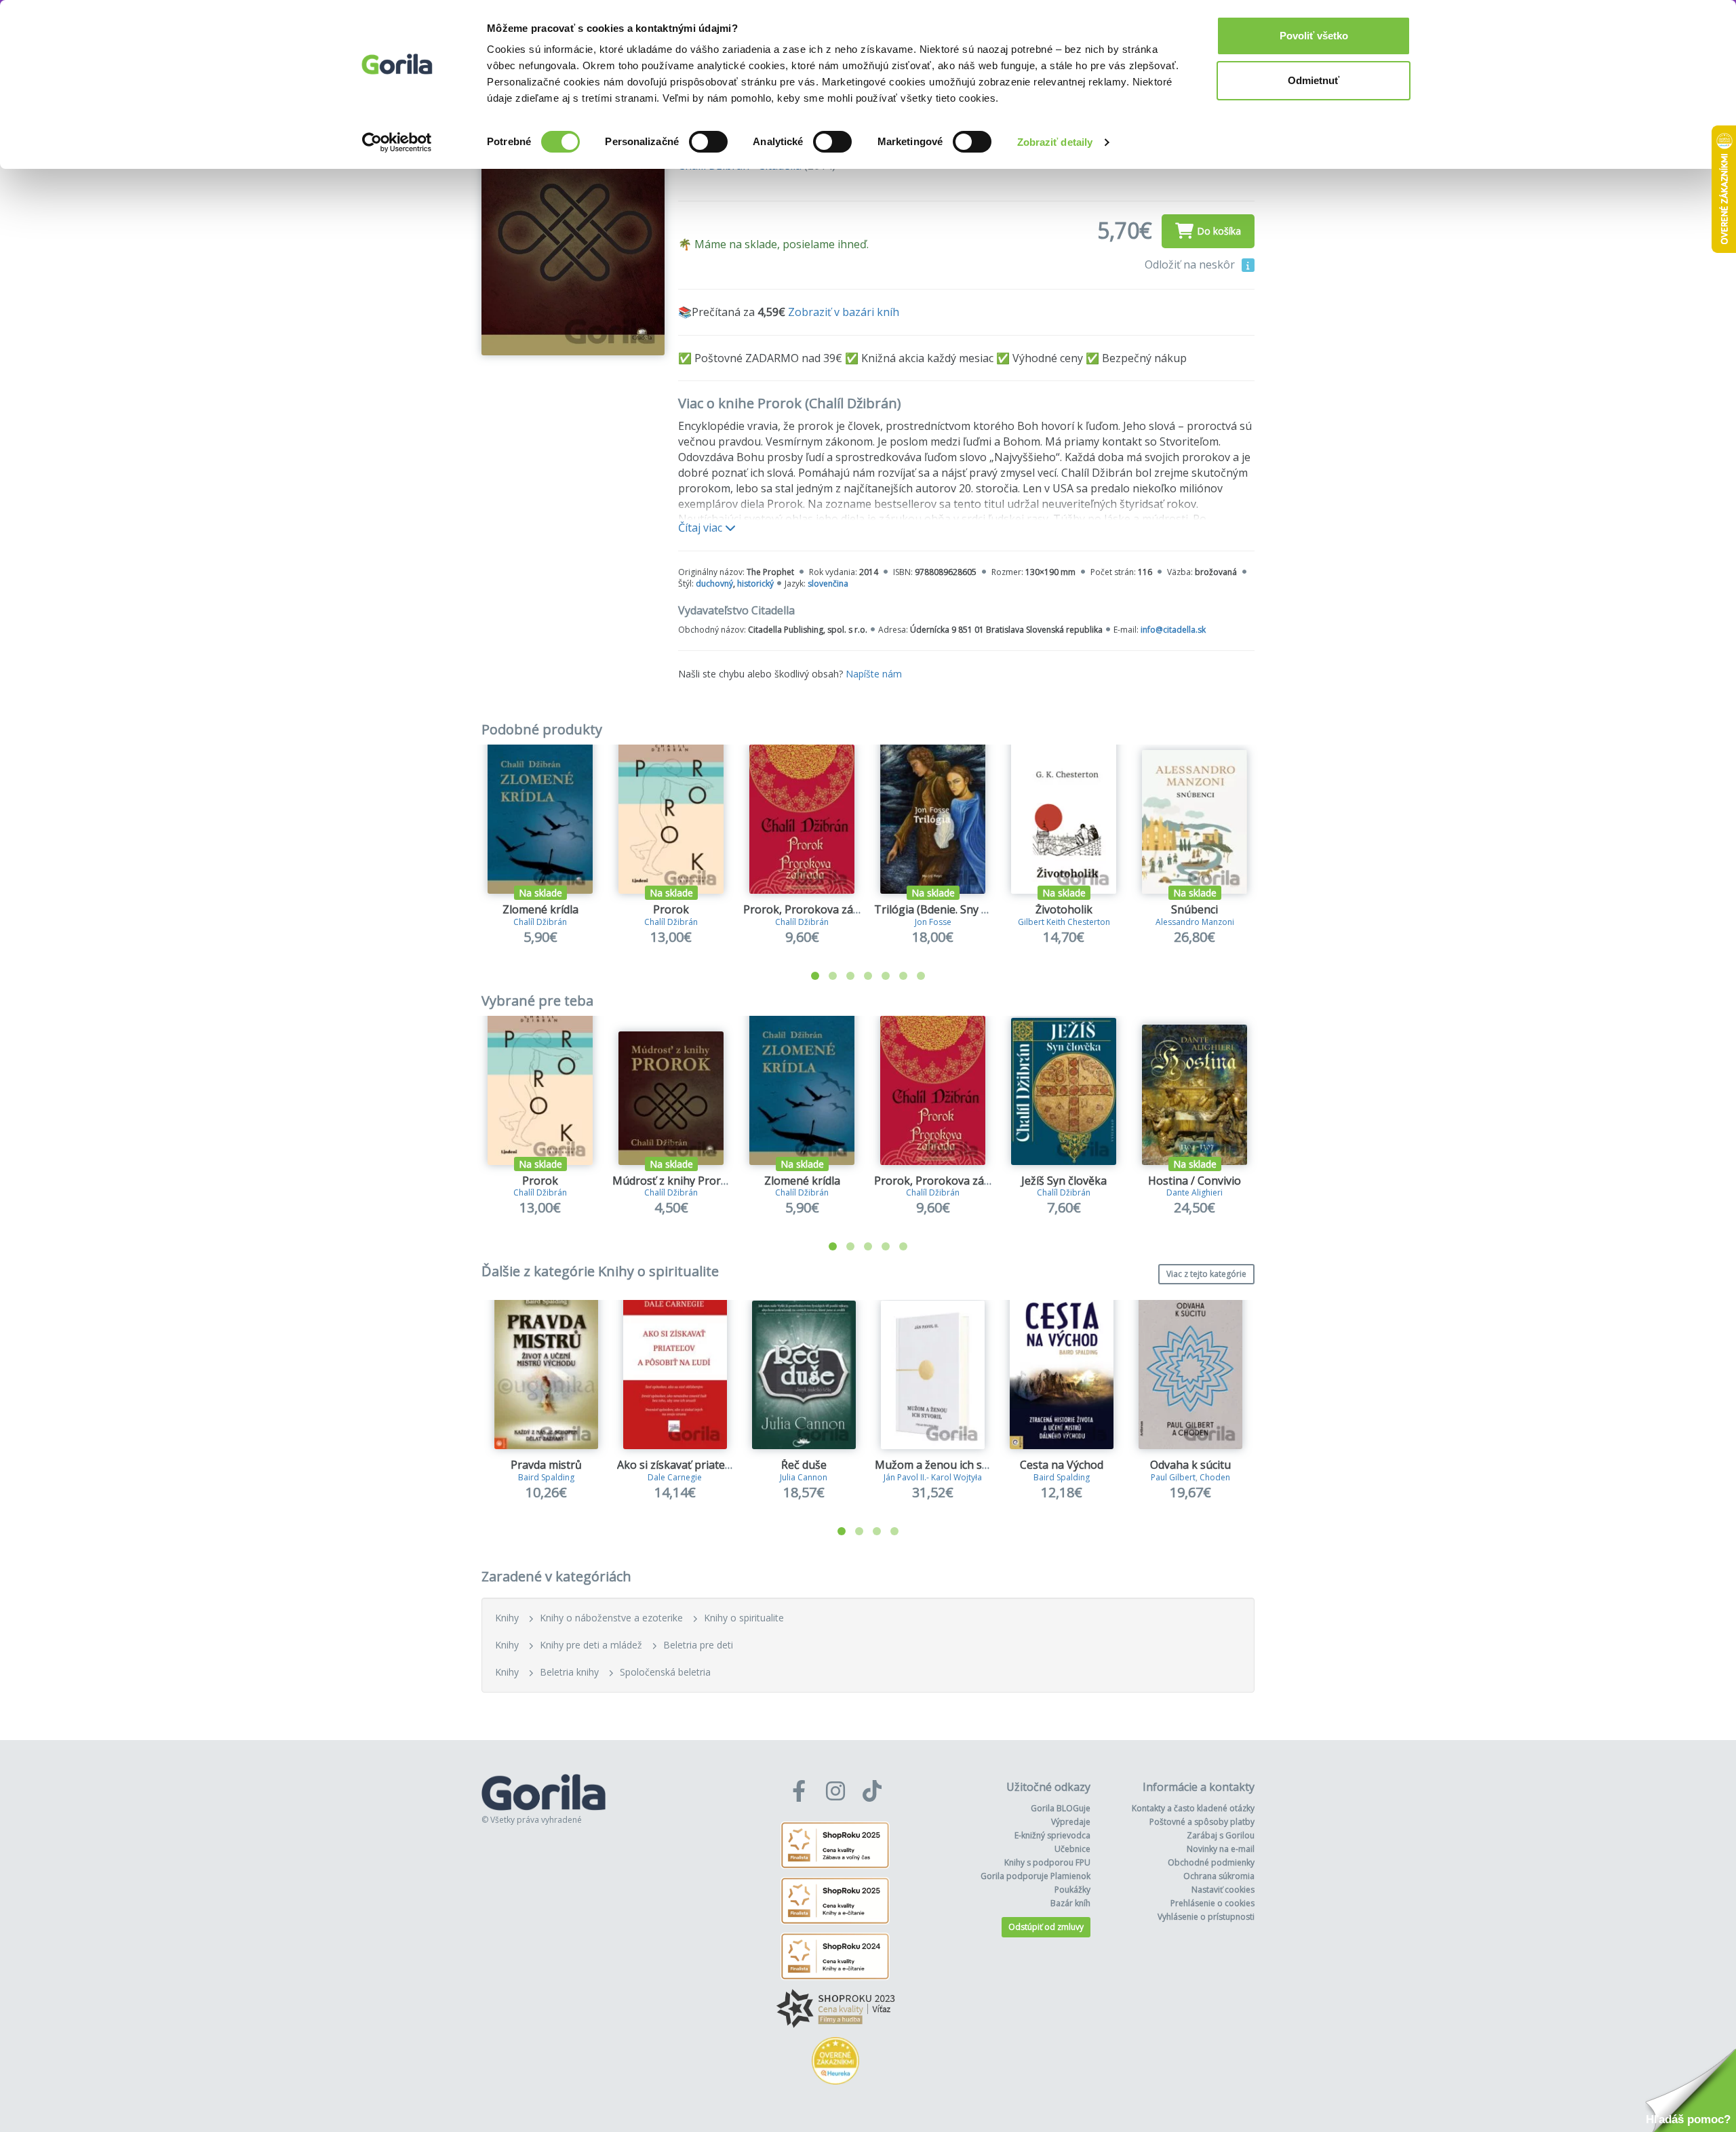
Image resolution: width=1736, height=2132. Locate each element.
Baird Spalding (546, 1477)
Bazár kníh (1070, 1903)
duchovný (714, 584)
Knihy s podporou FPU (1047, 1862)
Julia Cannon (804, 1477)
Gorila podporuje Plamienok (1035, 1876)
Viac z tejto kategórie (1206, 1274)
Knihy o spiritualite (744, 1618)
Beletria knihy (569, 1672)
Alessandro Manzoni (1195, 922)
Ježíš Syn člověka (1064, 1181)
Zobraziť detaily (1055, 142)
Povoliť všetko (1314, 36)
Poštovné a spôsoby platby (1202, 1822)
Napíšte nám (874, 674)
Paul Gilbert (1173, 1477)
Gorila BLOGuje (1061, 1808)
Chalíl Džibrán (540, 922)
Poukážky (1072, 1890)
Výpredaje (1071, 1822)
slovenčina (828, 584)
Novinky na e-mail (1221, 1849)
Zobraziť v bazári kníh (844, 312)
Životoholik (1064, 909)
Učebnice (1072, 1849)
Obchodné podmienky (1211, 1862)
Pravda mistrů (546, 1465)
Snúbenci (1195, 909)
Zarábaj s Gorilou (1221, 1835)
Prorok (671, 909)
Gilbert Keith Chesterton (1064, 922)
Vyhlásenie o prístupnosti (1206, 1917)
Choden (1215, 1477)
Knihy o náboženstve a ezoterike (611, 1618)
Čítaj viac (702, 528)
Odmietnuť (1314, 80)
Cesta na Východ (1062, 1465)
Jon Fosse (933, 922)
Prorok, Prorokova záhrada (813, 909)
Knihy (507, 1618)
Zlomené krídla (540, 909)
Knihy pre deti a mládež (591, 1645)
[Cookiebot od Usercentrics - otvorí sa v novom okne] (397, 142)
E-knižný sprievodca (1052, 1835)
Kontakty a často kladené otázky (1193, 1808)
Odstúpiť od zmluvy (1046, 1927)
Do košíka (1219, 231)
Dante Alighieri (1195, 1192)
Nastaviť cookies (1223, 1890)
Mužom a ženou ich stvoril (942, 1465)
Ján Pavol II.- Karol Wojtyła (933, 1477)
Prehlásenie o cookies (1212, 1903)
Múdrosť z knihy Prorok (673, 1181)
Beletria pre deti (698, 1645)
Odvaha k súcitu (1190, 1465)
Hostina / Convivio (1195, 1181)
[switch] (708, 142)
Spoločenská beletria (665, 1672)
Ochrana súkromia (1219, 1876)
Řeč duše (804, 1465)
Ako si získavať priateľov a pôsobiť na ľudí (722, 1465)
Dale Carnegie (675, 1477)
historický (755, 584)
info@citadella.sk (1173, 630)
